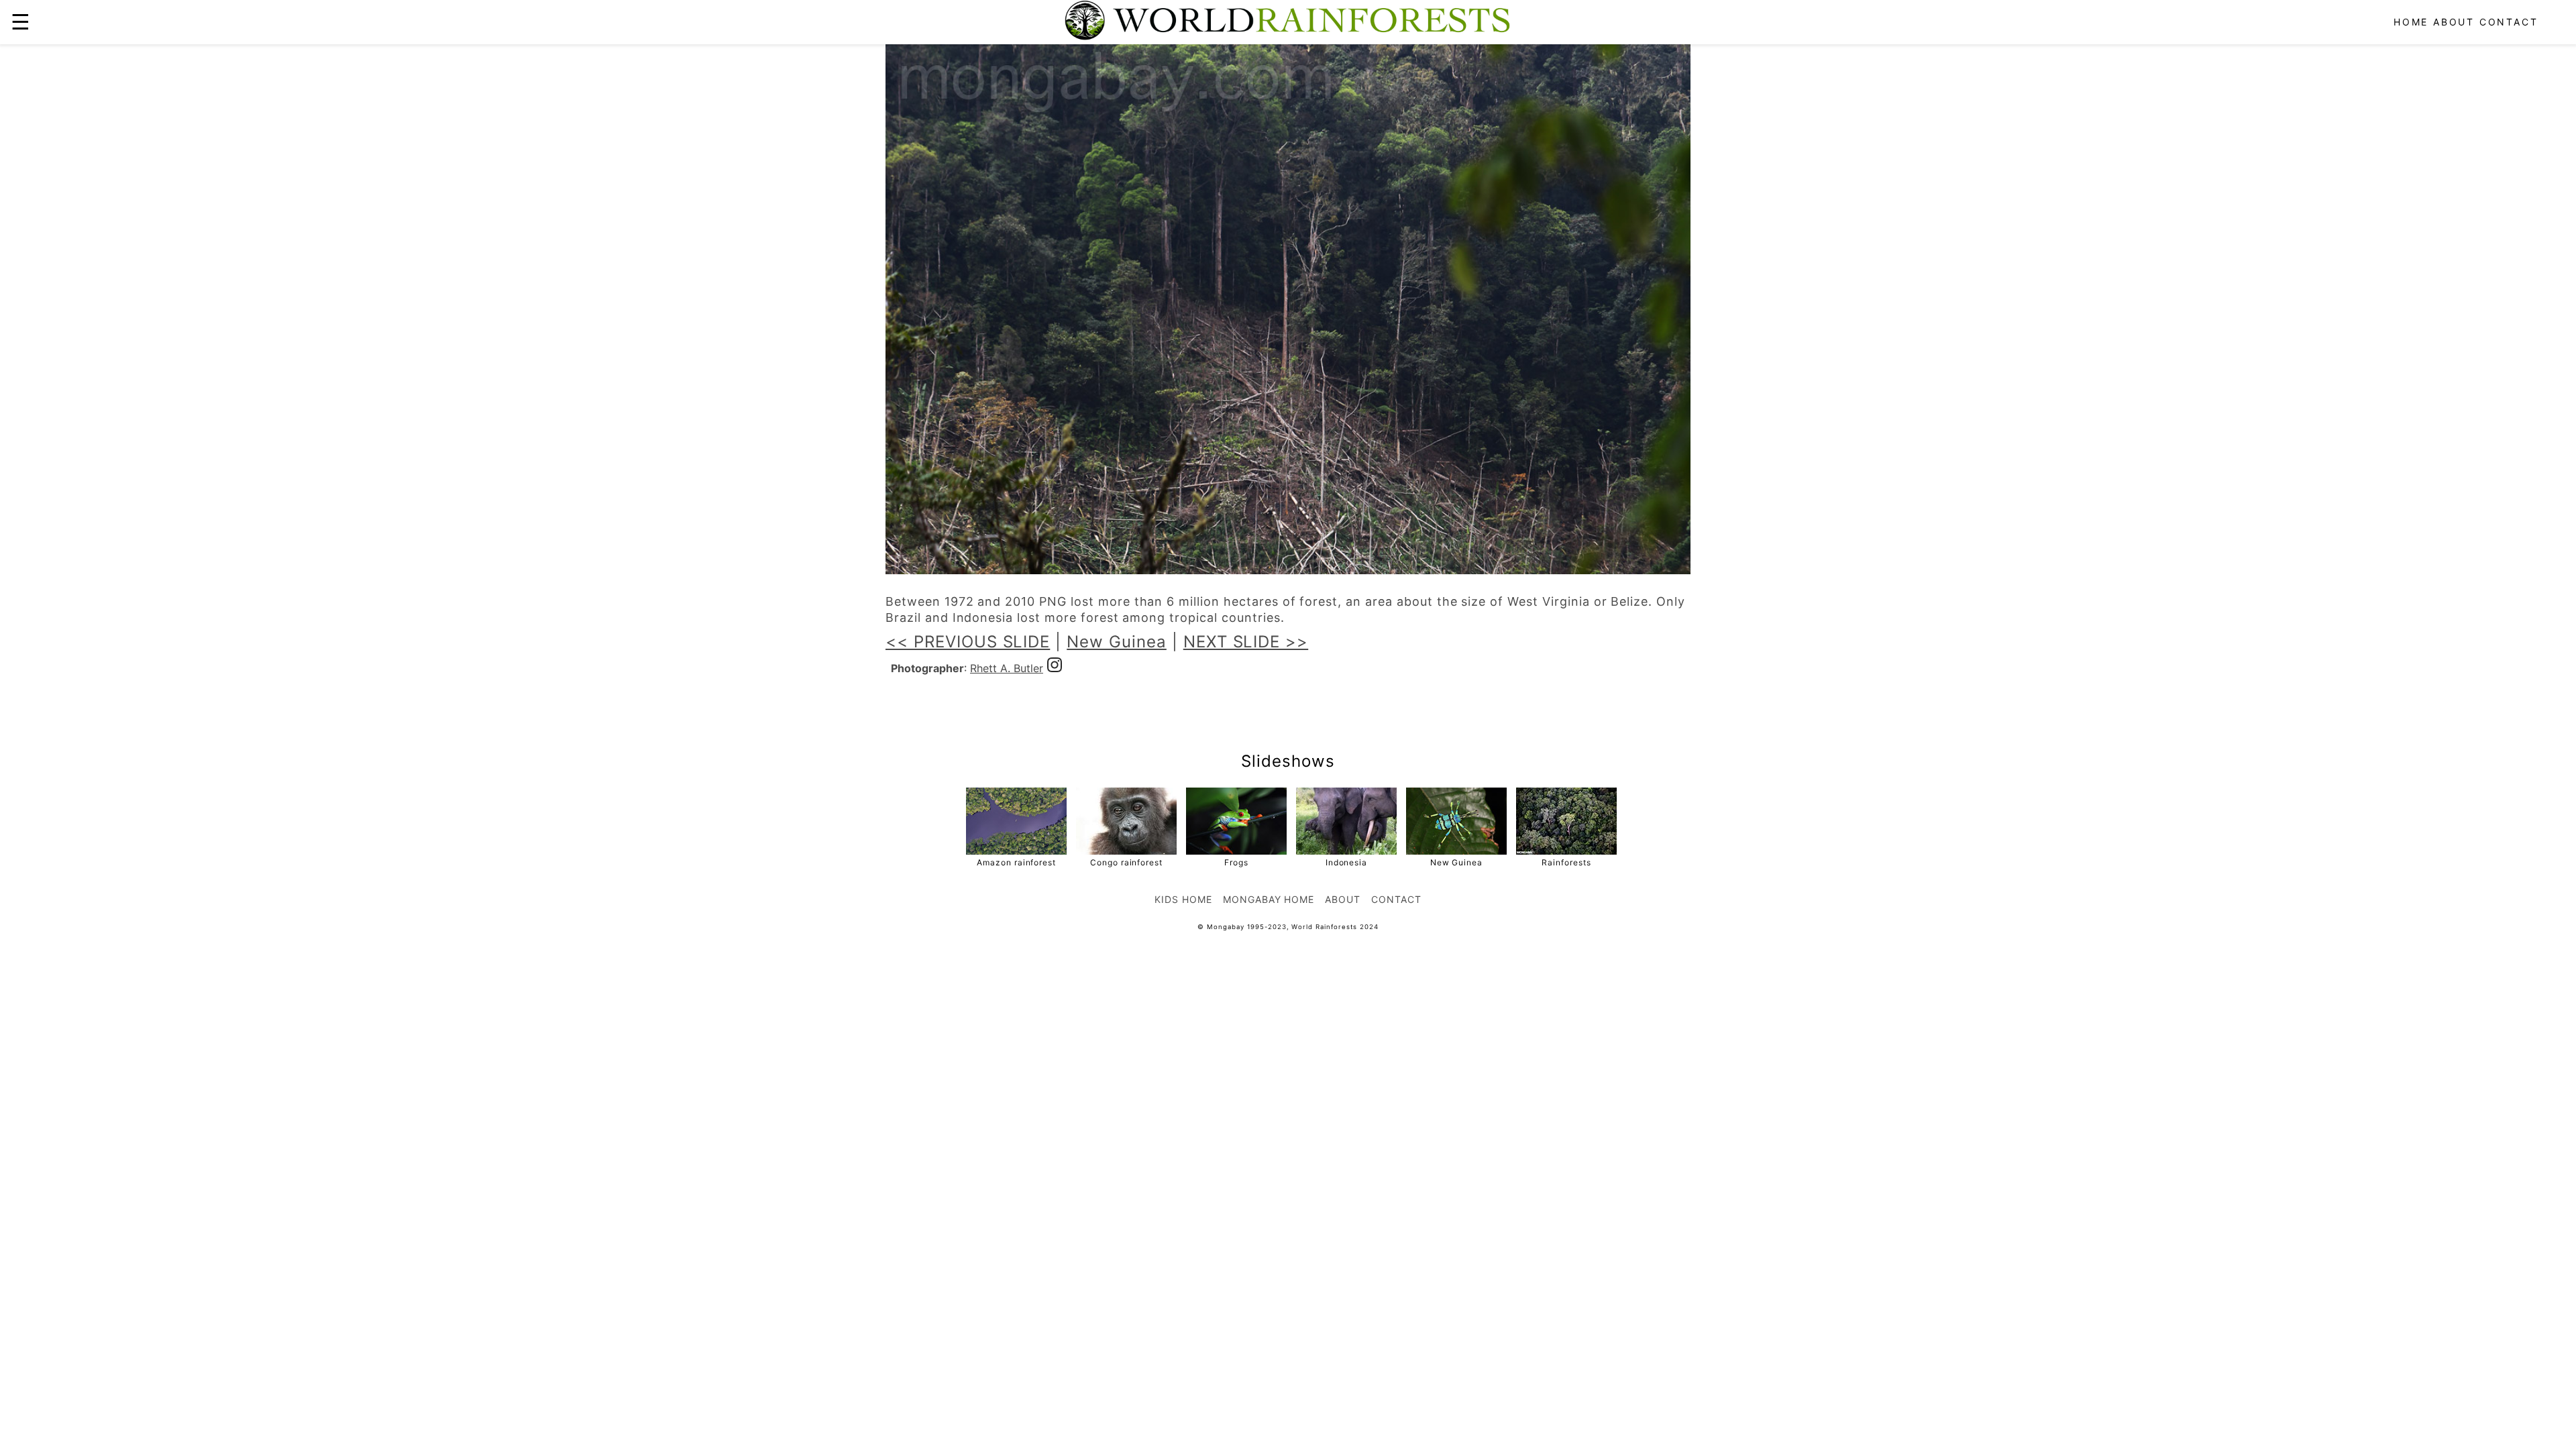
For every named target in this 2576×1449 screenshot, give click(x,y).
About (2454, 22)
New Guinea (1117, 642)
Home (2411, 22)
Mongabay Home (1269, 899)
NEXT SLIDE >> (1246, 642)
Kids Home (1183, 899)
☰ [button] (20, 22)
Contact (2509, 22)
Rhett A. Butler (1007, 668)
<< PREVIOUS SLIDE (968, 642)
